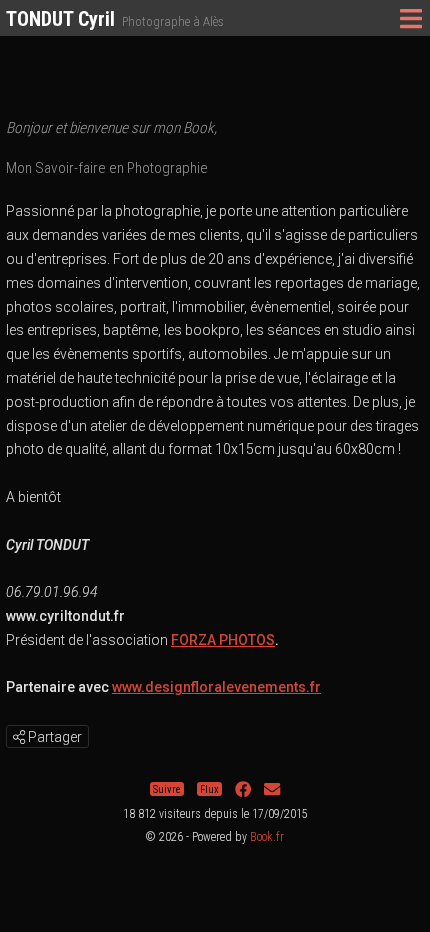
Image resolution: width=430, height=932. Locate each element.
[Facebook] (243, 789)
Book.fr (267, 837)
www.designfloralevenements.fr (216, 687)
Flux (209, 789)
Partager (53, 737)
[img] (19, 737)
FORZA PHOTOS (223, 640)
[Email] (272, 789)
